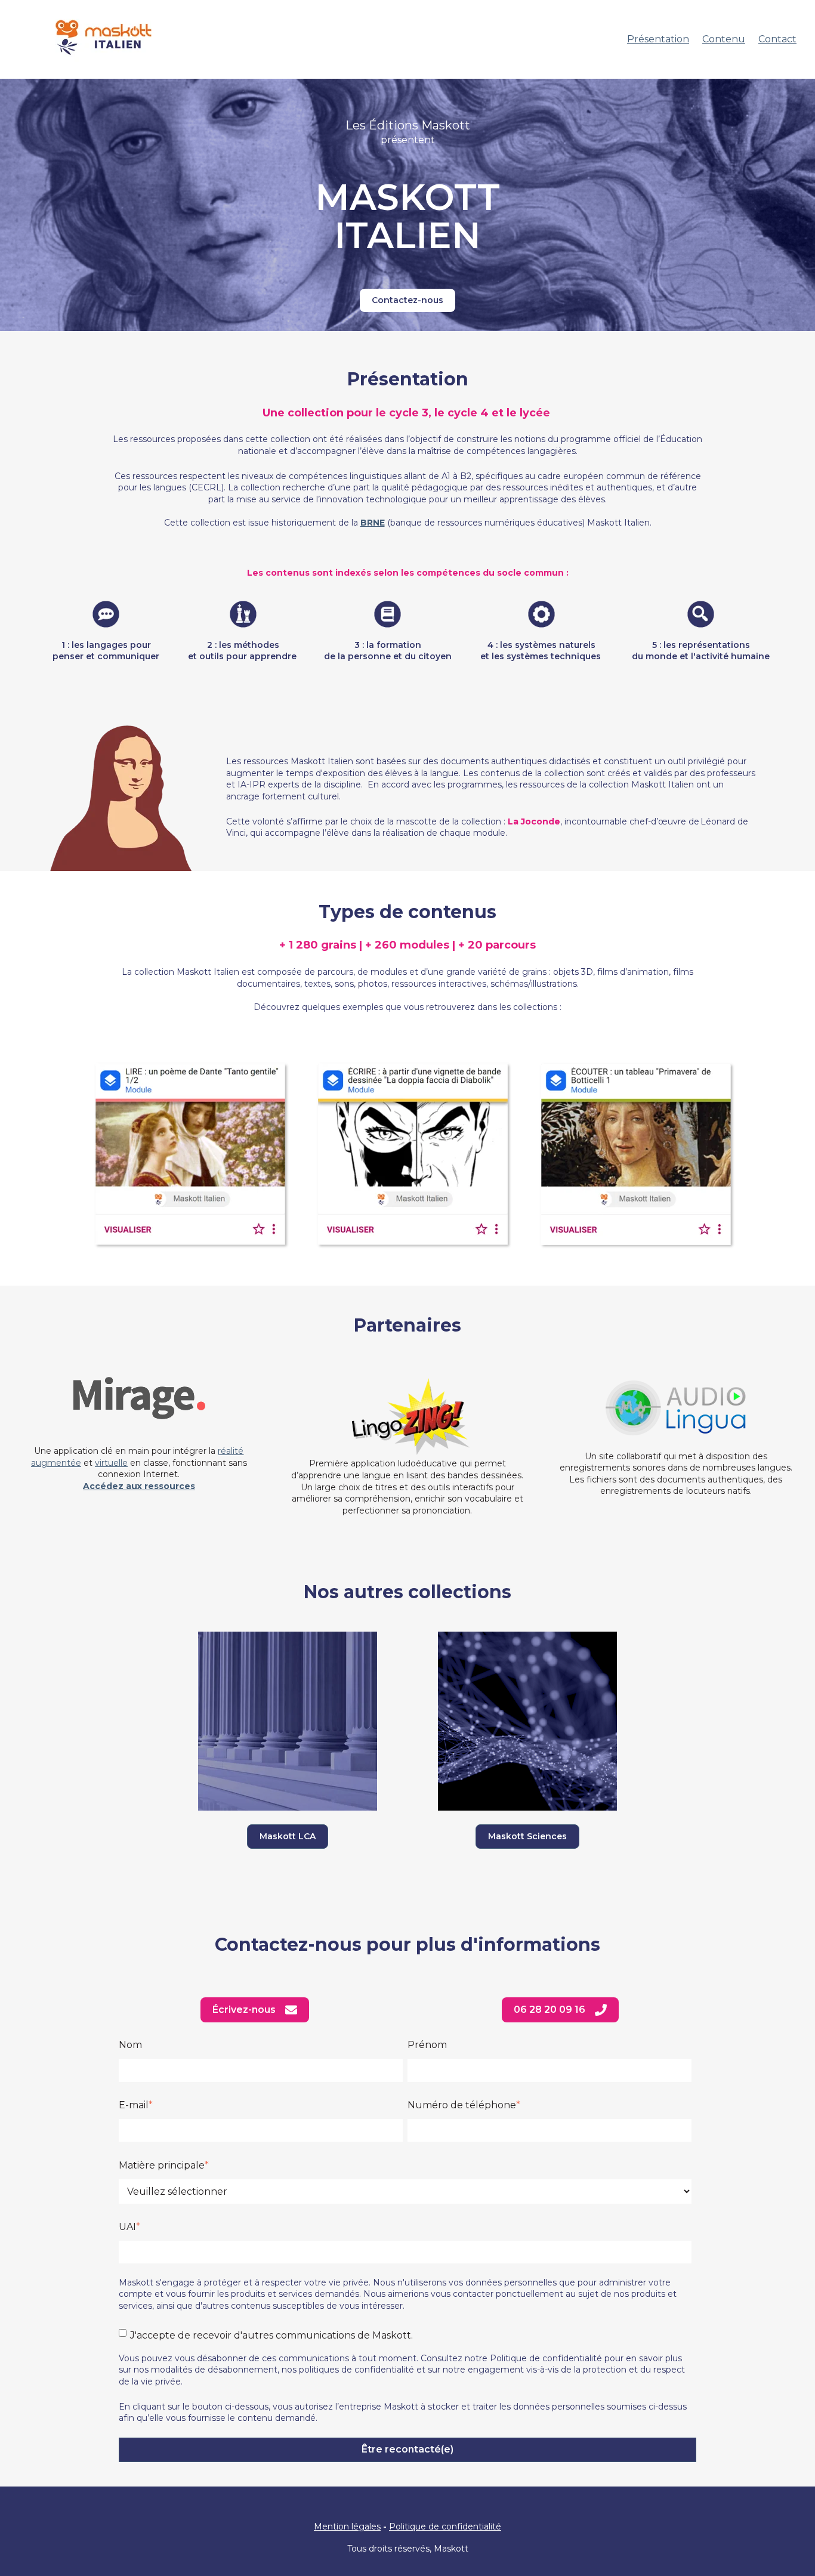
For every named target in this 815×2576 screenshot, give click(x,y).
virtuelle (111, 1463)
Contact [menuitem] (777, 39)
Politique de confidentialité (445, 2526)
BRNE (373, 523)
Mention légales (347, 2526)
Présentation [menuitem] (658, 39)
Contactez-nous (407, 300)
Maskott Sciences (527, 1836)
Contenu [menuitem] (724, 39)
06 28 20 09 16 (549, 2010)
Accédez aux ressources (139, 1486)
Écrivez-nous (244, 2010)
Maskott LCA (288, 1836)
